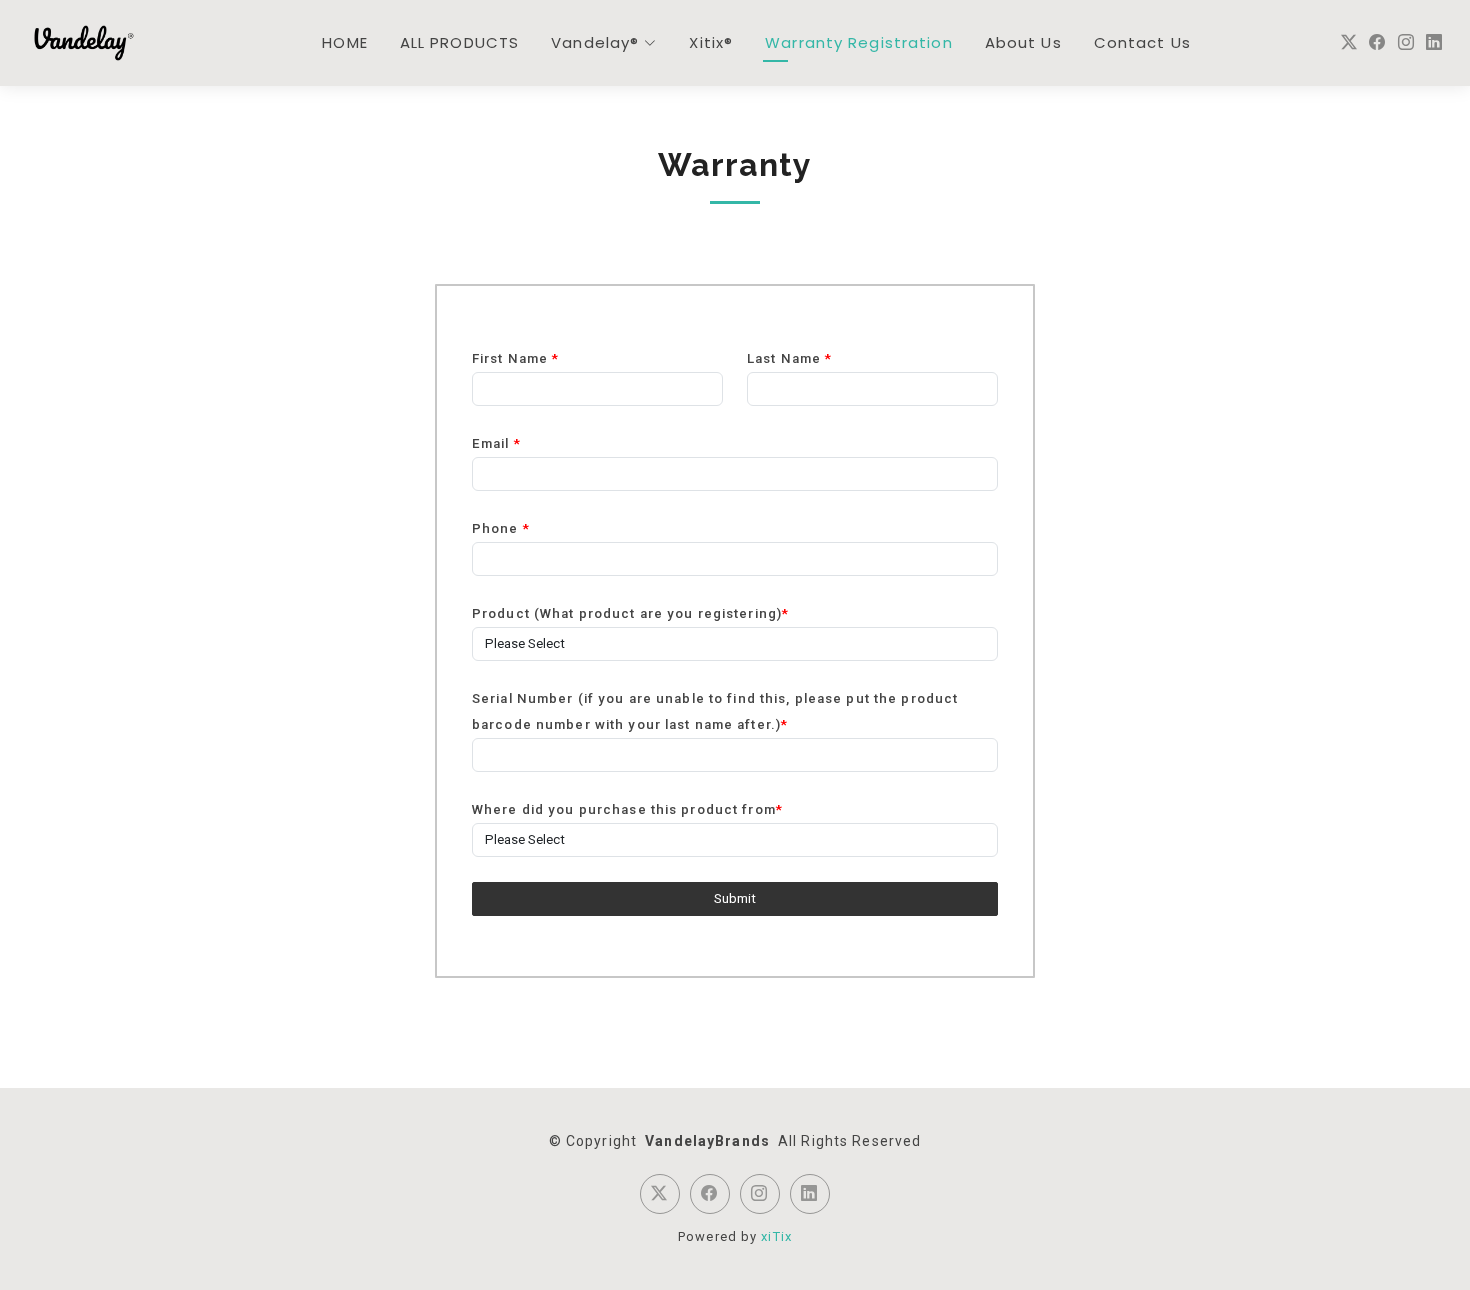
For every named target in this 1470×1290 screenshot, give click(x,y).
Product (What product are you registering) (630, 613)
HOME (344, 42)
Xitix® (711, 42)
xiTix (776, 1236)
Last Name (789, 358)
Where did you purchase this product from (627, 809)
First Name (515, 358)
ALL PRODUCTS (459, 42)
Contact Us (1142, 42)
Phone (501, 528)
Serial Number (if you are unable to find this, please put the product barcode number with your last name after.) (715, 711)
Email (496, 443)
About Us (1023, 42)
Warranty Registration (859, 42)
